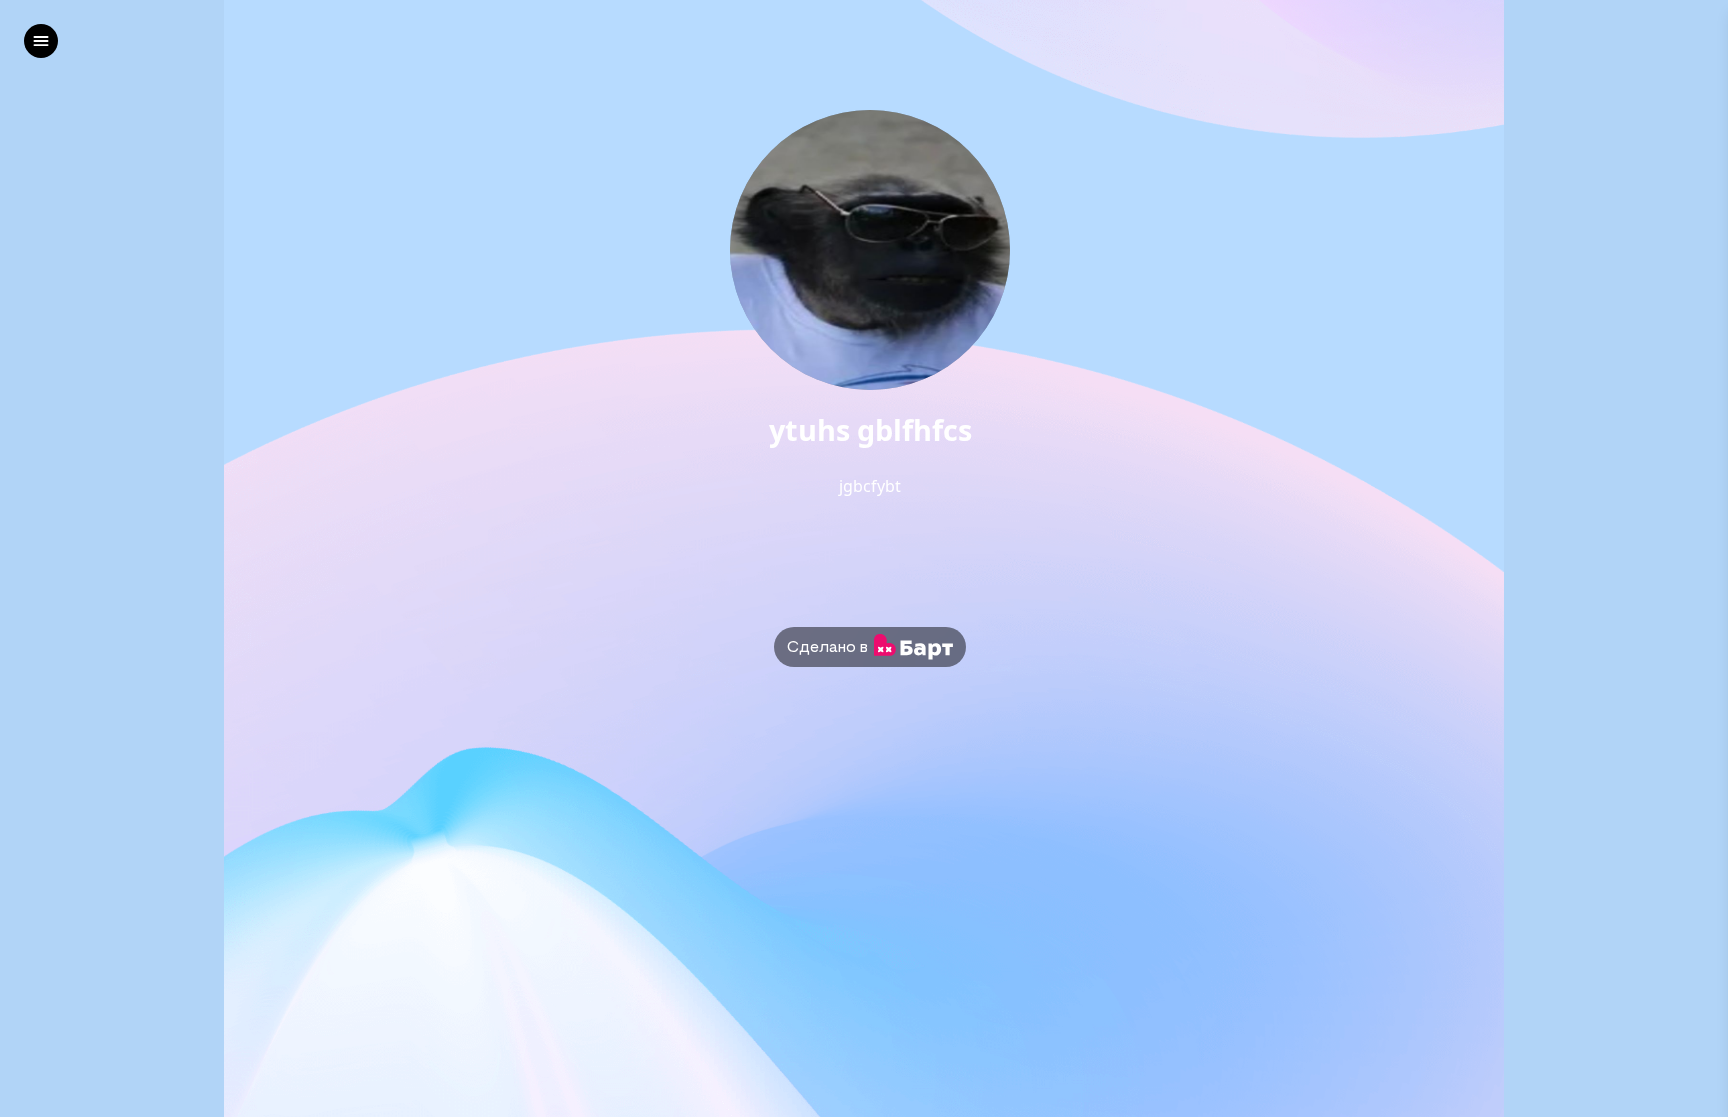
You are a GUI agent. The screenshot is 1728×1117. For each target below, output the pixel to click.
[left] (41, 41)
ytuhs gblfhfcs (870, 430)
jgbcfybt (870, 486)
